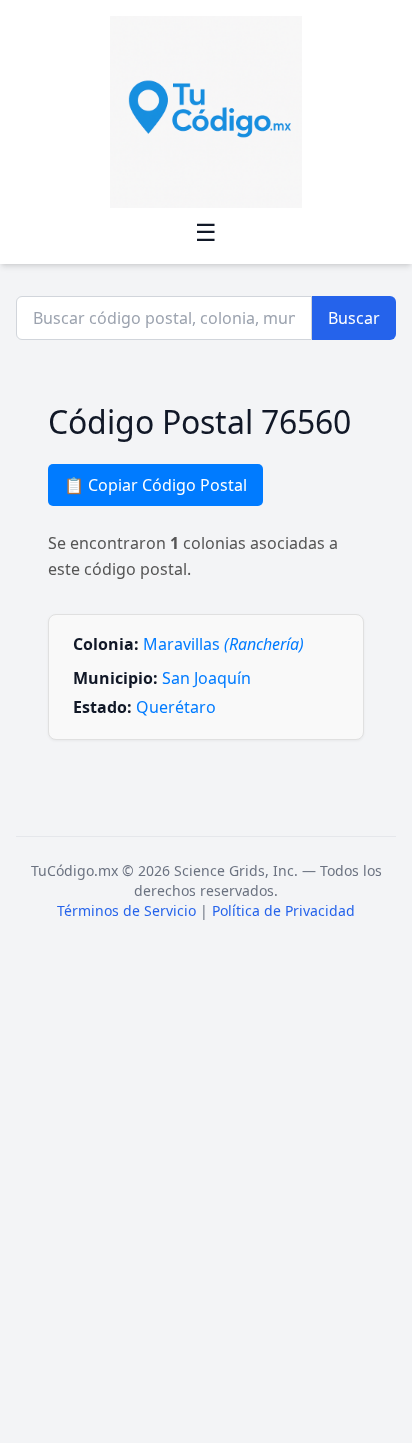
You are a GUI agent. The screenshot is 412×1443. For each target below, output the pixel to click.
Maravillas (223, 644)
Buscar (354, 318)
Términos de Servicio (126, 910)
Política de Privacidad (283, 910)
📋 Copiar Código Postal (155, 485)
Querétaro (176, 707)
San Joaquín (206, 678)
